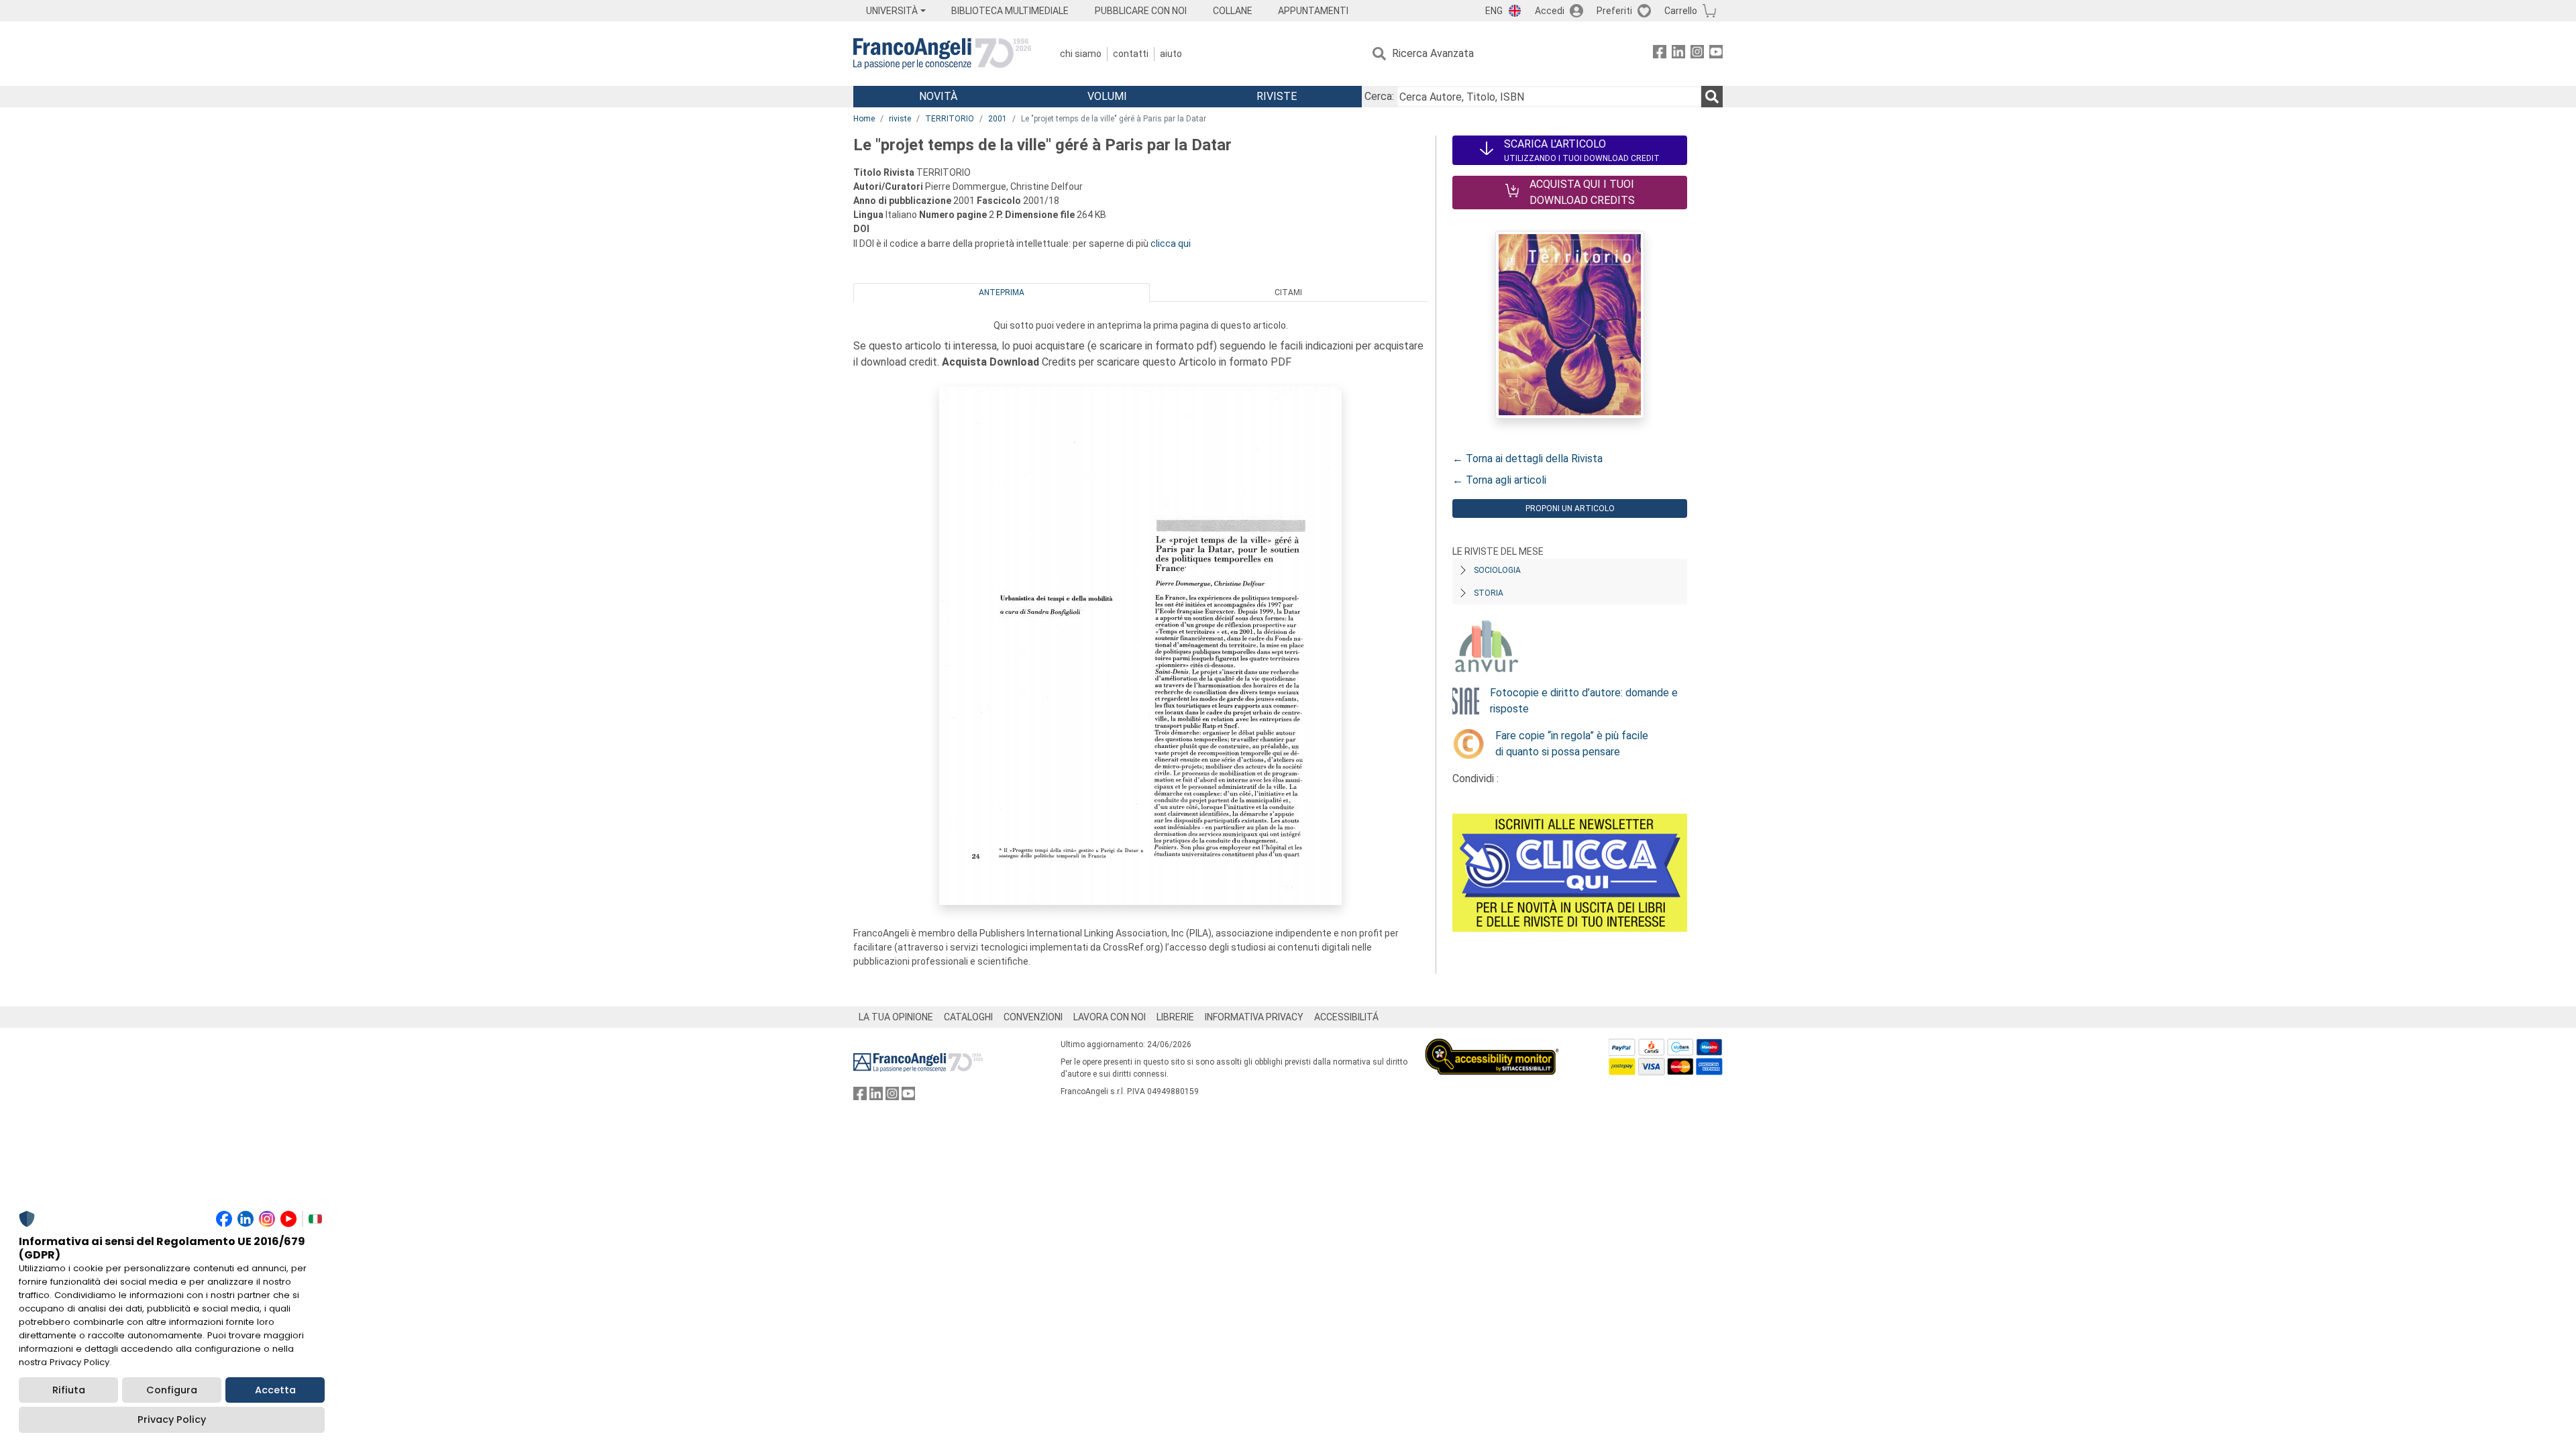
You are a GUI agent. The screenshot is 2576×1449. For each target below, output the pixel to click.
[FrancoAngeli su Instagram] (1697, 54)
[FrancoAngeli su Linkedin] (1678, 54)
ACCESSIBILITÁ (1346, 1017)
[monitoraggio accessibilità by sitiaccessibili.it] (1492, 1046)
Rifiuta (69, 1390)
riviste (900, 119)
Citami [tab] (1288, 292)
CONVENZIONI (1033, 1017)
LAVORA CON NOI (1110, 1017)
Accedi (1550, 11)
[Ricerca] (1712, 97)
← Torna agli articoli (1499, 480)
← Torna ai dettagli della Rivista (1527, 459)
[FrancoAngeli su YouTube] (1716, 54)
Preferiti (1614, 11)
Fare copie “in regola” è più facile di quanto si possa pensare (1572, 744)
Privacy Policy (172, 1419)
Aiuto (1171, 54)
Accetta (275, 1390)
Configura (172, 1390)
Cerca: (1379, 96)
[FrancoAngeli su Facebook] (1660, 54)
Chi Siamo (1081, 54)
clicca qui (1171, 244)
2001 (998, 119)
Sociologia (1497, 570)
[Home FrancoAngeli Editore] (942, 54)
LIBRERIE (1175, 1017)
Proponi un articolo (1570, 508)
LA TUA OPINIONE (896, 1017)
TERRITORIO (950, 119)
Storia (1489, 593)
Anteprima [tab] (1002, 292)
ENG (1494, 11)
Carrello (1681, 11)
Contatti (1131, 54)
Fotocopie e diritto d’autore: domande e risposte (1584, 701)
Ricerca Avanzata (1433, 53)
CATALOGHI (968, 1017)
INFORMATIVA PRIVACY (1254, 1017)
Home (864, 119)
